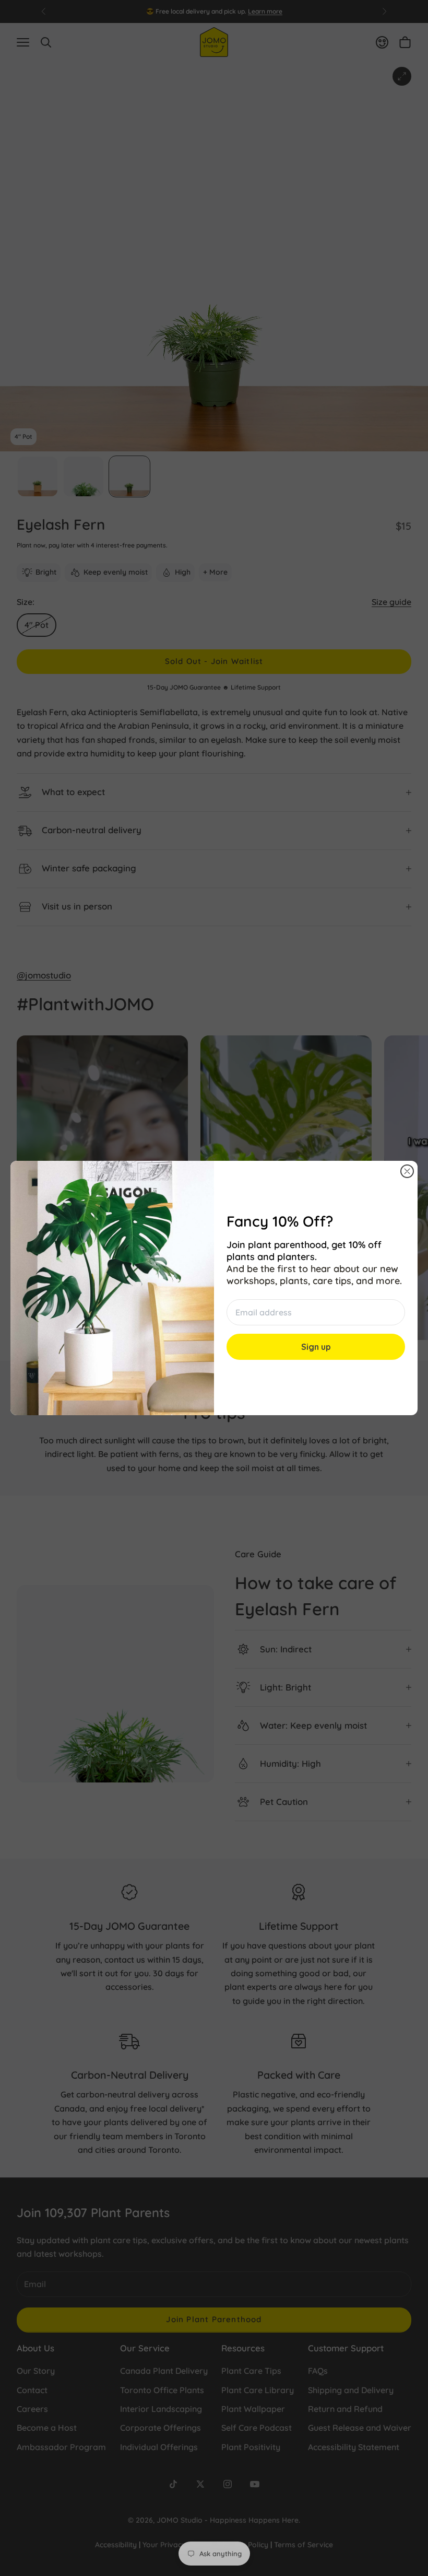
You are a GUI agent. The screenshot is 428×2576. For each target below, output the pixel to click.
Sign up (316, 1347)
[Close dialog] (407, 1171)
